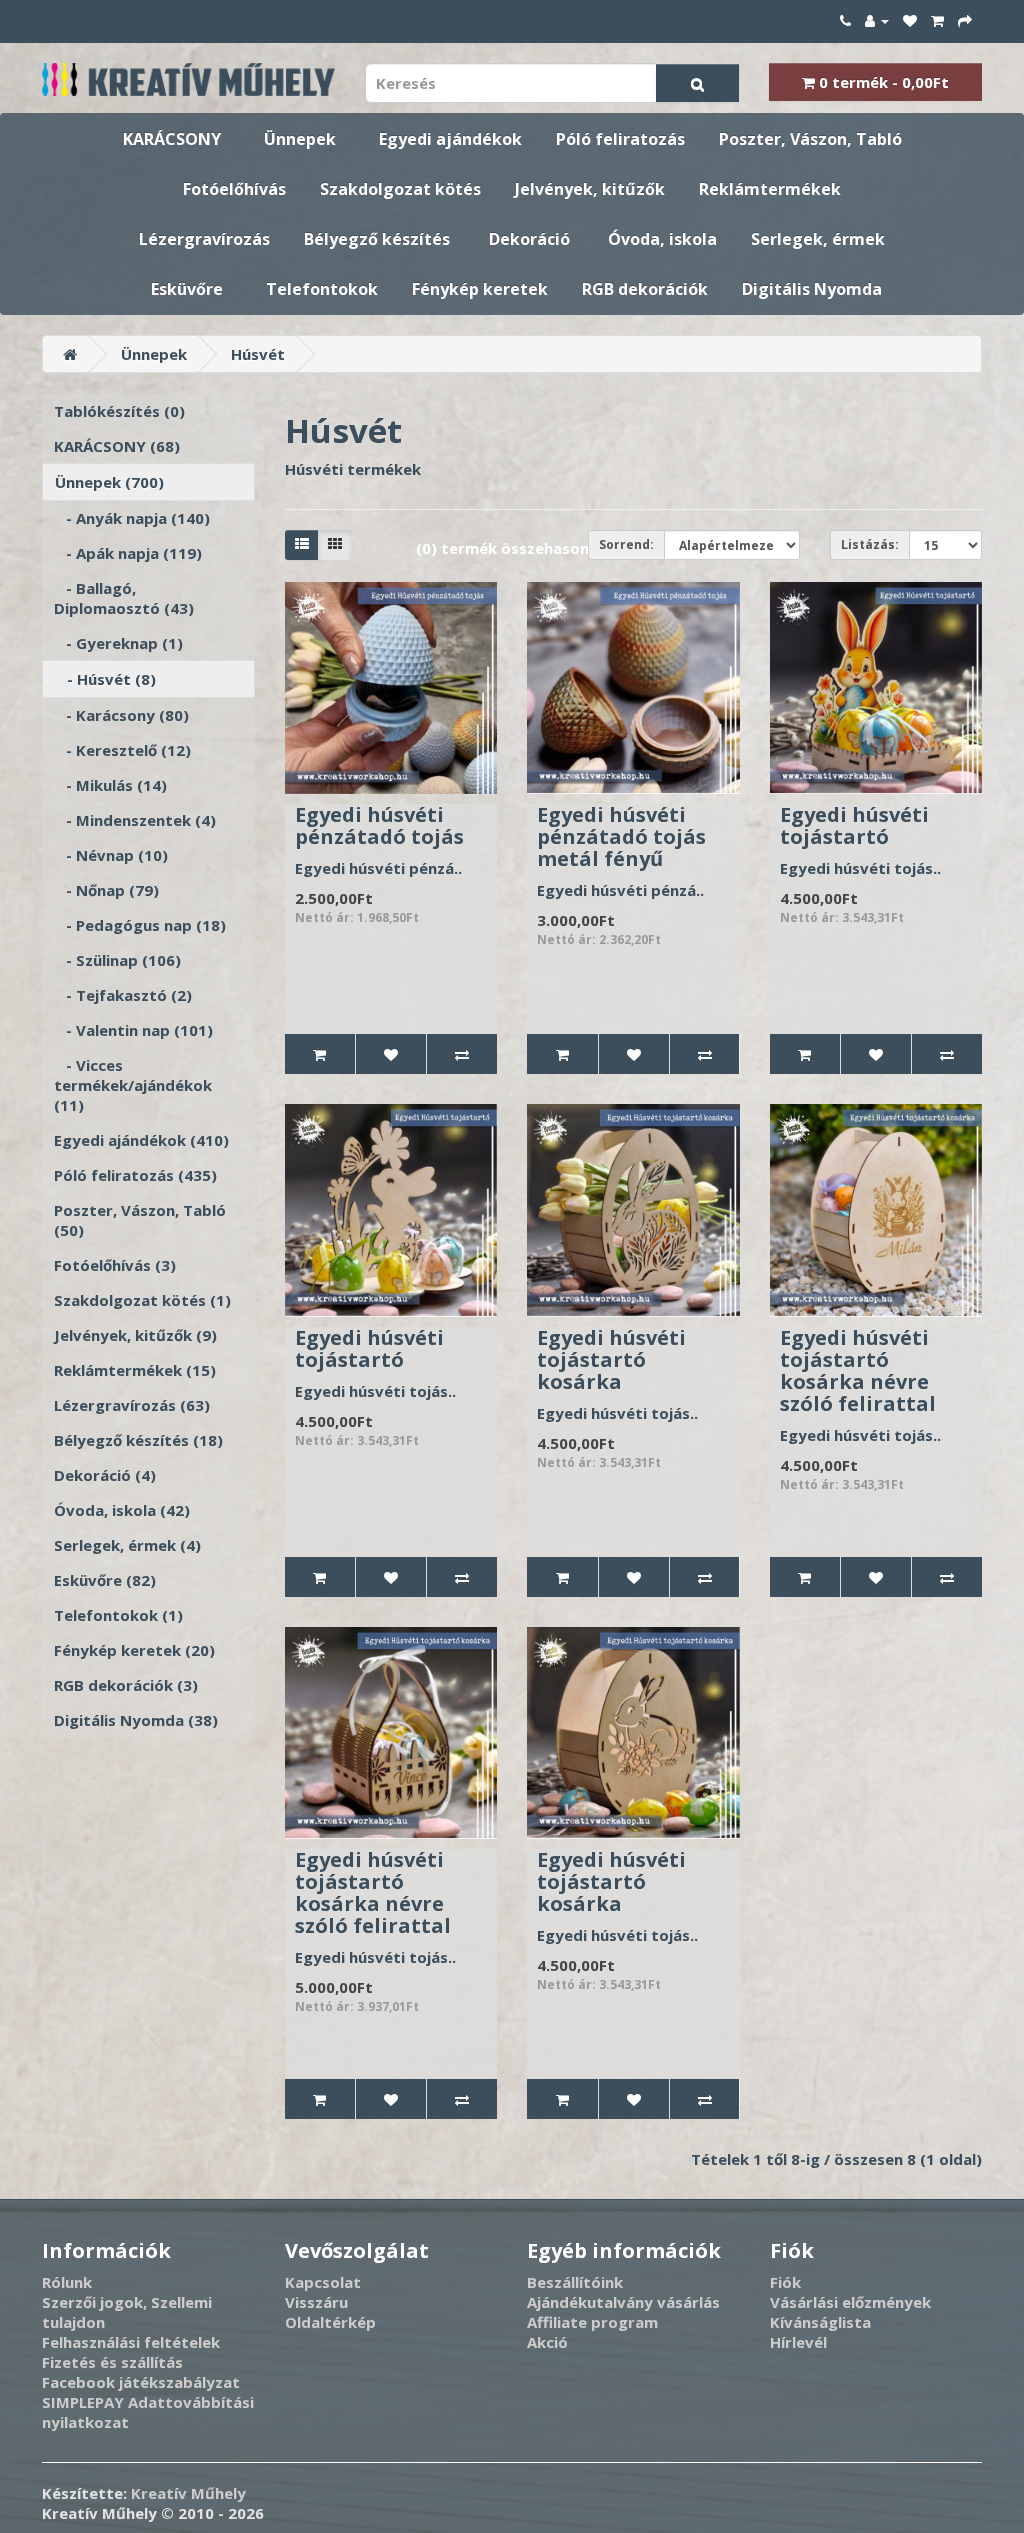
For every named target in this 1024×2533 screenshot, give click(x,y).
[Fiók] (877, 20)
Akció (547, 2342)
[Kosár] (937, 20)
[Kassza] (965, 20)
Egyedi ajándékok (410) (141, 1140)
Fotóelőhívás (234, 189)
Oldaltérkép (330, 2322)
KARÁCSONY (172, 139)
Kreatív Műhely (188, 2493)
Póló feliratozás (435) (135, 1175)
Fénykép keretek (480, 289)
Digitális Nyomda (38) (136, 1720)
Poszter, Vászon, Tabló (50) (140, 1220)
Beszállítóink (575, 2282)
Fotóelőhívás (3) (115, 1265)
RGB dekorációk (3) (126, 1685)
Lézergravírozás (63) (132, 1405)
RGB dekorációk (645, 289)
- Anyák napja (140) (132, 518)
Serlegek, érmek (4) (127, 1545)
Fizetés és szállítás (112, 2362)
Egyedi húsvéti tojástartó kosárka (611, 1359)
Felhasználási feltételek (131, 2342)
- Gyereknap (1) (118, 643)
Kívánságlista (820, 2322)
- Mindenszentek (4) (135, 820)
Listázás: (870, 544)
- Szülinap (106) (117, 960)
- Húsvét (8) (105, 679)
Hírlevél (798, 2342)
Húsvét (258, 354)
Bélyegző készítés (377, 239)
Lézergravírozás (204, 239)
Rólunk (67, 2282)
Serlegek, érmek (818, 239)
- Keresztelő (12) (122, 750)
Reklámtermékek (770, 189)
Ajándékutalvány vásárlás (623, 2302)
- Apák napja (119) (128, 553)
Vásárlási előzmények (850, 2302)
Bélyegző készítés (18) (138, 1440)
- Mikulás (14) (110, 785)
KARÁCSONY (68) (117, 446)
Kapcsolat (323, 2282)
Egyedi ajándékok (450, 139)
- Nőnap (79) (106, 890)
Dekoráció (529, 239)
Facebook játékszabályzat (141, 2382)
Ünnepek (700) (109, 482)
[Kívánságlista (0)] (910, 20)
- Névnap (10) (111, 855)
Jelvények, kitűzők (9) (135, 1335)
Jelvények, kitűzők (590, 189)
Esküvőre (187, 289)
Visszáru (316, 2302)
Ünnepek (300, 139)
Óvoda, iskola (662, 239)
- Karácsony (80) (121, 715)
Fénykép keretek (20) (134, 1650)
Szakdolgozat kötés (400, 189)
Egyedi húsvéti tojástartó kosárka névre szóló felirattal (858, 1370)
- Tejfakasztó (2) (123, 995)
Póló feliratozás (620, 139)
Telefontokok (322, 289)
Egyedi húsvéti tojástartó (854, 825)
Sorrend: (626, 544)
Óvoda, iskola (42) (122, 1510)
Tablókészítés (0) (119, 411)
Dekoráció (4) (105, 1475)
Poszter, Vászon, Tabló (810, 139)
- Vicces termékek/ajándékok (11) (133, 1085)
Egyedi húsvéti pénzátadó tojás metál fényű (621, 836)
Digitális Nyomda (812, 289)
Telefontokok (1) (118, 1615)
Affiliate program (592, 2322)
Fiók (785, 2282)
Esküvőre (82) (105, 1580)
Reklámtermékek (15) (135, 1370)
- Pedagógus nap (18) (140, 925)
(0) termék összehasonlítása (523, 548)
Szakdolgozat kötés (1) (142, 1300)
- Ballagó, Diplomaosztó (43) (124, 598)
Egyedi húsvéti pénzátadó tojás (379, 825)
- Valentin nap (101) (133, 1030)
